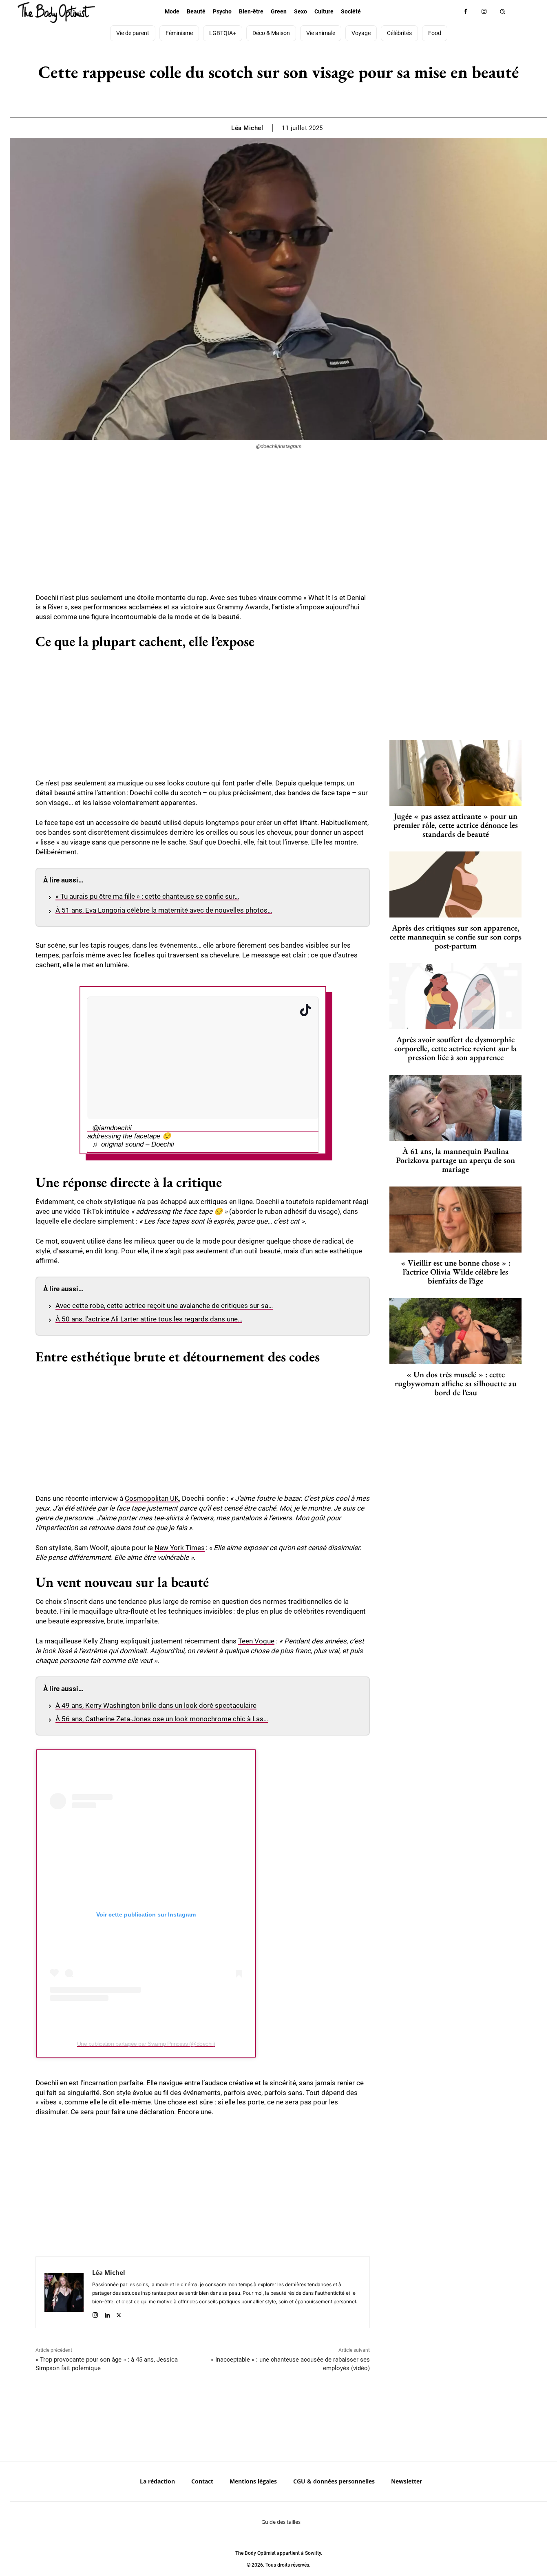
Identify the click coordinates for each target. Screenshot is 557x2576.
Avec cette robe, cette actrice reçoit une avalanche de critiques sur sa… (164, 1306)
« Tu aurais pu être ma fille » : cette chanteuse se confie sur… (147, 896)
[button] (502, 12)
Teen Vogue (256, 1641)
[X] (269, 97)
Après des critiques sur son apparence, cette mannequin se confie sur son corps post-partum (456, 937)
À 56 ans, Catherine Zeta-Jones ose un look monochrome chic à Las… (162, 1719)
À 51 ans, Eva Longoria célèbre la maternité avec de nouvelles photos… (164, 910)
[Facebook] (465, 12)
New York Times (180, 1548)
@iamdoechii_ (114, 1128)
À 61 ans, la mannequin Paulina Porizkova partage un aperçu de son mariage (455, 1160)
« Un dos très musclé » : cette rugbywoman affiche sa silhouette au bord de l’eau (456, 1383)
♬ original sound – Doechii (133, 1144)
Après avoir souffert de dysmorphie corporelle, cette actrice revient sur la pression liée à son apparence (455, 1048)
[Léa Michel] (64, 2292)
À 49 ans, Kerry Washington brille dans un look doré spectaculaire (156, 1705)
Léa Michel (247, 128)
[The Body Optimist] (56, 12)
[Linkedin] (107, 2313)
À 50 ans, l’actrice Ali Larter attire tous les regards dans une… (149, 1319)
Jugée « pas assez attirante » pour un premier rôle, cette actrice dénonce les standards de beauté (456, 825)
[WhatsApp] (287, 97)
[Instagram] (484, 12)
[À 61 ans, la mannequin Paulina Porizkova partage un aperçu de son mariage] (455, 1108)
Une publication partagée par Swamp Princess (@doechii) (146, 2044)
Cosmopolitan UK (152, 1498)
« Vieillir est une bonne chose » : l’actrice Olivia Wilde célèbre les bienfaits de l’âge (456, 1272)
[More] (307, 97)
